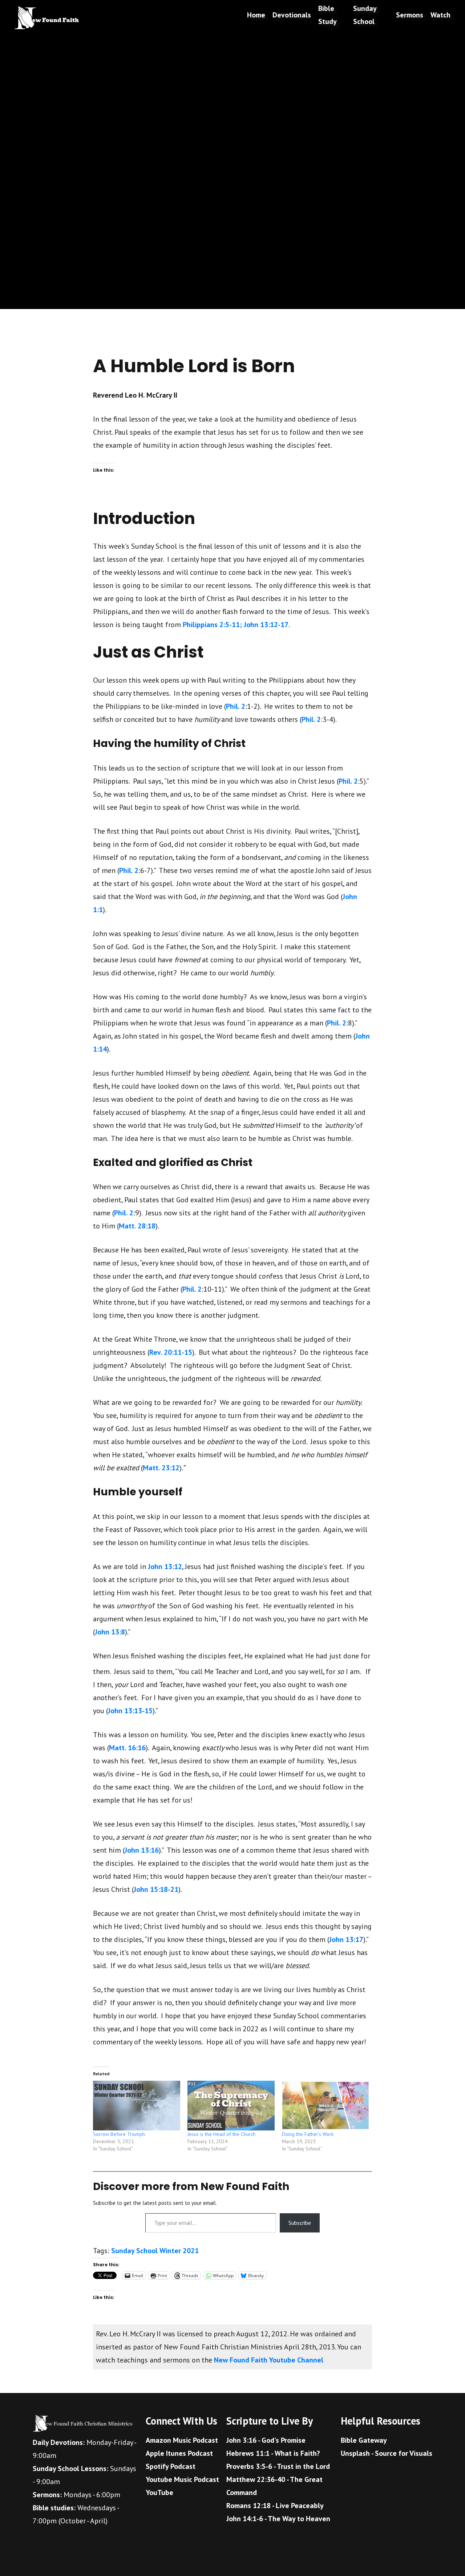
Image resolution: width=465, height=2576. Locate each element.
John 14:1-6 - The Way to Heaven (278, 2519)
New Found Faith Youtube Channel (269, 2360)
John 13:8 (110, 1632)
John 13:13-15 (130, 1711)
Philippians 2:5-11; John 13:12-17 (236, 625)
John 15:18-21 (156, 1889)
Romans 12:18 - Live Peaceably (275, 2506)
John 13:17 (346, 1939)
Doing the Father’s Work (308, 2134)
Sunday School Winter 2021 (155, 2251)
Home (256, 15)
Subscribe (300, 2223)
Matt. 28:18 (137, 1226)
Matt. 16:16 (127, 1748)
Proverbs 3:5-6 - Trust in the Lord (278, 2466)
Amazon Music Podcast (182, 2440)
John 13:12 (165, 1567)
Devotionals (292, 15)
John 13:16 (142, 1850)
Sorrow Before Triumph (119, 2134)
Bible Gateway (364, 2440)
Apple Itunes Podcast (179, 2453)
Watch (440, 15)
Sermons (410, 15)
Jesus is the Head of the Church (221, 2134)
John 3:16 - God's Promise (266, 2440)
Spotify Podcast (171, 2466)
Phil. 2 (236, 706)
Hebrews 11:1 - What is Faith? (273, 2453)
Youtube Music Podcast (182, 2479)
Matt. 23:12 (161, 1468)
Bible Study (327, 15)
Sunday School (365, 15)
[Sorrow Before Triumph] (137, 2106)
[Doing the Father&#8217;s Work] (325, 2106)
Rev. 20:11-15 (171, 1352)
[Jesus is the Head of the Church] (231, 2106)
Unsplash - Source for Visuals (387, 2453)
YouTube (159, 2492)
